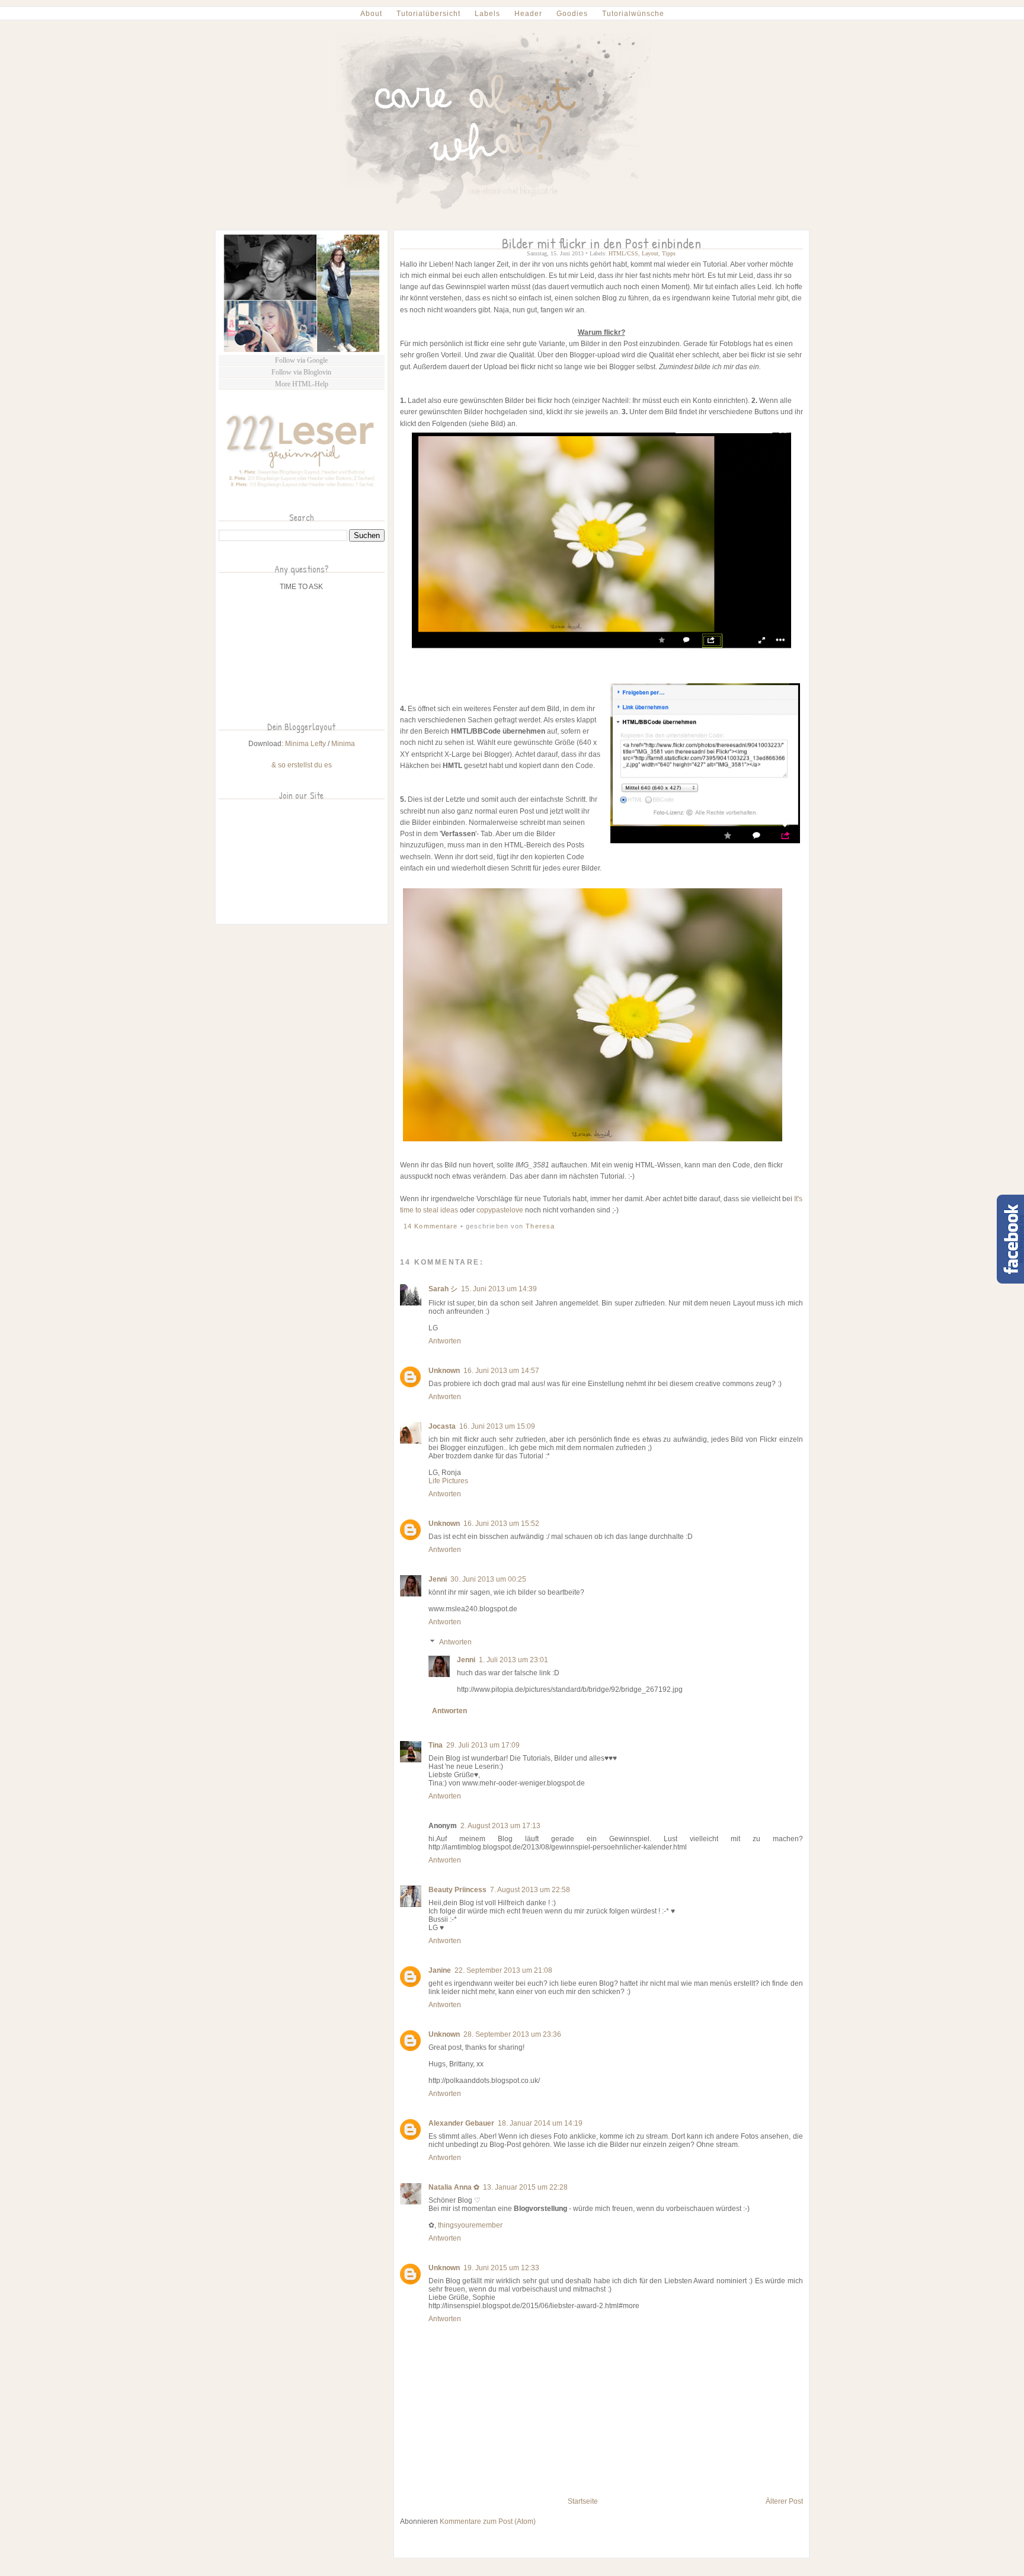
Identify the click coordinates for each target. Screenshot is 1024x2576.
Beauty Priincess (457, 1890)
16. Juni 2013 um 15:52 (501, 1524)
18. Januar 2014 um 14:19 (540, 2123)
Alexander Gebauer (461, 2123)
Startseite (583, 2501)
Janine (440, 1970)
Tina (436, 1745)
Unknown (444, 1371)
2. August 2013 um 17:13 (500, 1826)
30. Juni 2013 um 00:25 (488, 1579)
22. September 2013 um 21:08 (503, 1970)
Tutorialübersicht (428, 14)
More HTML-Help (302, 384)
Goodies (572, 14)
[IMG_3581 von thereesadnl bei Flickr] (593, 1142)
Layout (650, 253)
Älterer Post (784, 2501)
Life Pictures (448, 1481)
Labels (487, 14)
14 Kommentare (432, 1226)
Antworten (445, 1341)
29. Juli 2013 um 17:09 (483, 1745)
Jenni (438, 1579)
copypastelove (500, 1210)
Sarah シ (443, 1289)
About (371, 14)
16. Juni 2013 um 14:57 (501, 1371)
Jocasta (442, 1426)
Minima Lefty (305, 744)
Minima (343, 744)
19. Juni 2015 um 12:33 (501, 2268)
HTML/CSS (623, 253)
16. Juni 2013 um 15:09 (497, 1426)
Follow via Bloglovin (301, 372)
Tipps (669, 253)
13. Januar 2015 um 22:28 (525, 2187)
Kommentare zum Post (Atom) (488, 2521)
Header (528, 14)
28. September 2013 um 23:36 (512, 2034)
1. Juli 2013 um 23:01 (513, 1660)
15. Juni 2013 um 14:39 (499, 1289)
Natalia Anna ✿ (454, 2187)
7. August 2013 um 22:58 (530, 1890)
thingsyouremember (470, 2225)
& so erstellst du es (302, 765)
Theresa (540, 1226)
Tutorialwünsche (633, 14)
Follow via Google (301, 360)
